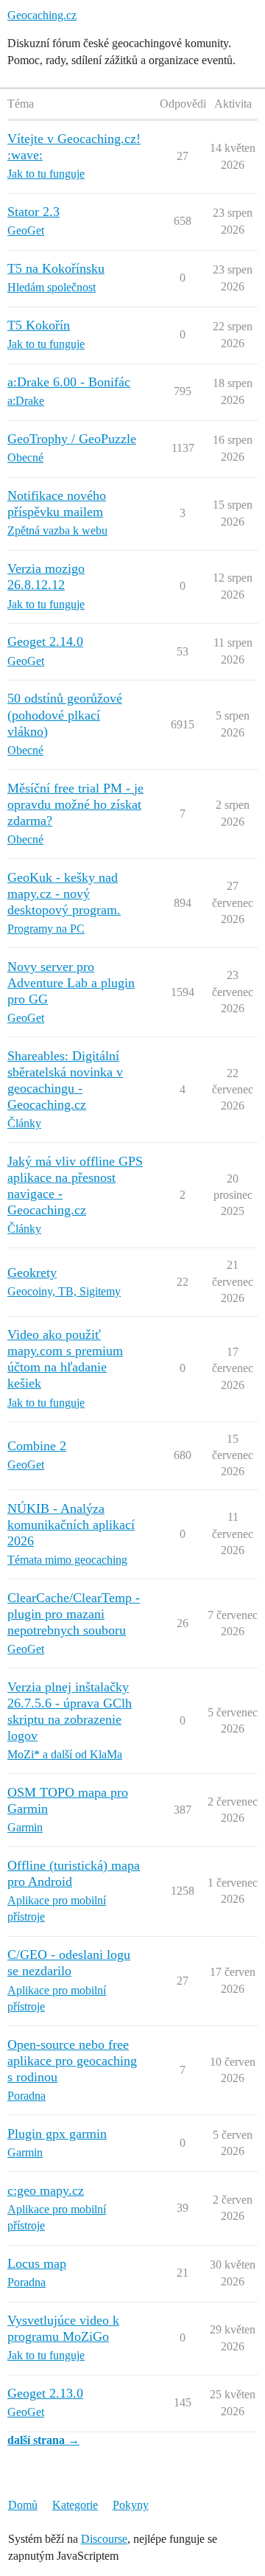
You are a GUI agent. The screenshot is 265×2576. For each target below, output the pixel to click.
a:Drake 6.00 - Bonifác (69, 382)
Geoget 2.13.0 (45, 2393)
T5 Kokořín (39, 325)
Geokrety (32, 1273)
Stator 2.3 (33, 212)
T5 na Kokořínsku (56, 268)
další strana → (43, 2440)
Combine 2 (37, 1446)
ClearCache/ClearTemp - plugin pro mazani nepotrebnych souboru (74, 1614)
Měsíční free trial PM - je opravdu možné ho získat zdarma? (75, 804)
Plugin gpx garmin (57, 2134)
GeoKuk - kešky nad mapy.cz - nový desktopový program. (64, 894)
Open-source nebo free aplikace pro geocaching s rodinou (72, 2061)
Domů (23, 2505)
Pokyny (131, 2505)
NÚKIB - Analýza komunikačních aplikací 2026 (71, 1525)
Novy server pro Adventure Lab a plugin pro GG (71, 983)
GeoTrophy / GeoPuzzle (72, 439)
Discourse (104, 2539)
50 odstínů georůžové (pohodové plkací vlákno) (65, 714)
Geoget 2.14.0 (45, 641)
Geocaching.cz (42, 15)
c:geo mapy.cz (46, 2190)
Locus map (37, 2263)
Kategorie (75, 2505)
